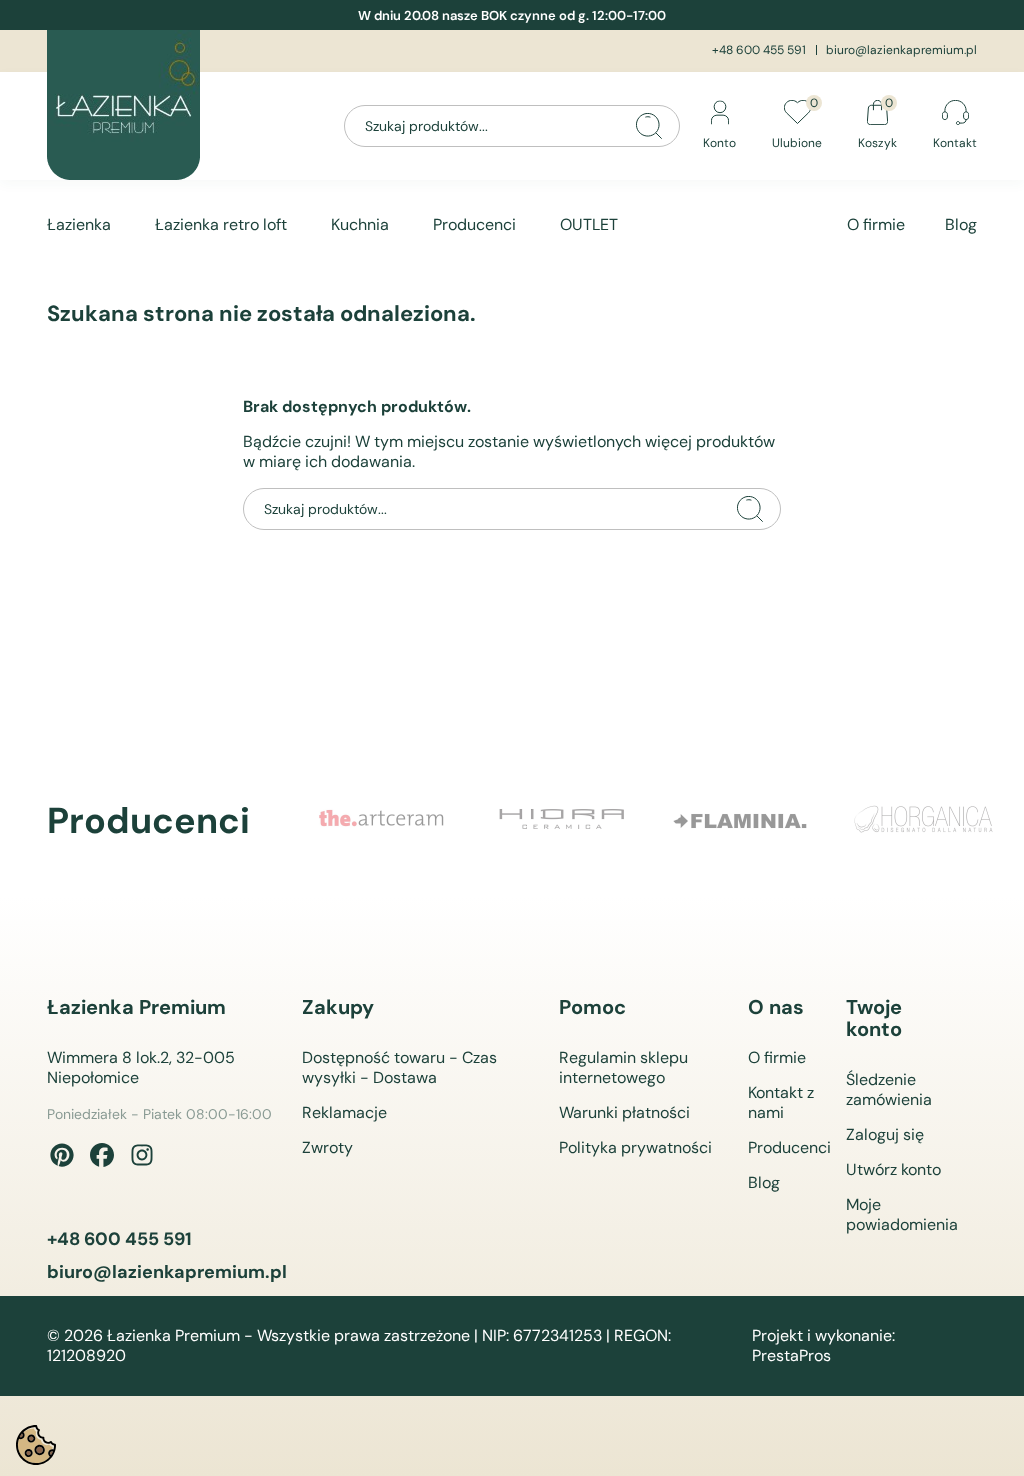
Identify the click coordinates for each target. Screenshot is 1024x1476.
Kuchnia (360, 224)
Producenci (474, 224)
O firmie (876, 224)
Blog (961, 224)
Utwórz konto (893, 1169)
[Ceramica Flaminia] (742, 821)
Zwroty (327, 1147)
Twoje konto (874, 1018)
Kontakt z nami (781, 1102)
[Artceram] (382, 821)
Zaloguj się (885, 1134)
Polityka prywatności (635, 1147)
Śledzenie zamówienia (889, 1089)
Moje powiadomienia (902, 1214)
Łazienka (79, 224)
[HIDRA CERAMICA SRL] (562, 821)
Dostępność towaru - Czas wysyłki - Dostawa (399, 1067)
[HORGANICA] (922, 821)
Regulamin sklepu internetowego (623, 1067)
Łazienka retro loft (221, 224)
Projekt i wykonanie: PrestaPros (823, 1346)
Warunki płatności (624, 1112)
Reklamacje (344, 1112)
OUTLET (589, 224)
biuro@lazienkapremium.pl (901, 50)
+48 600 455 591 (759, 50)
